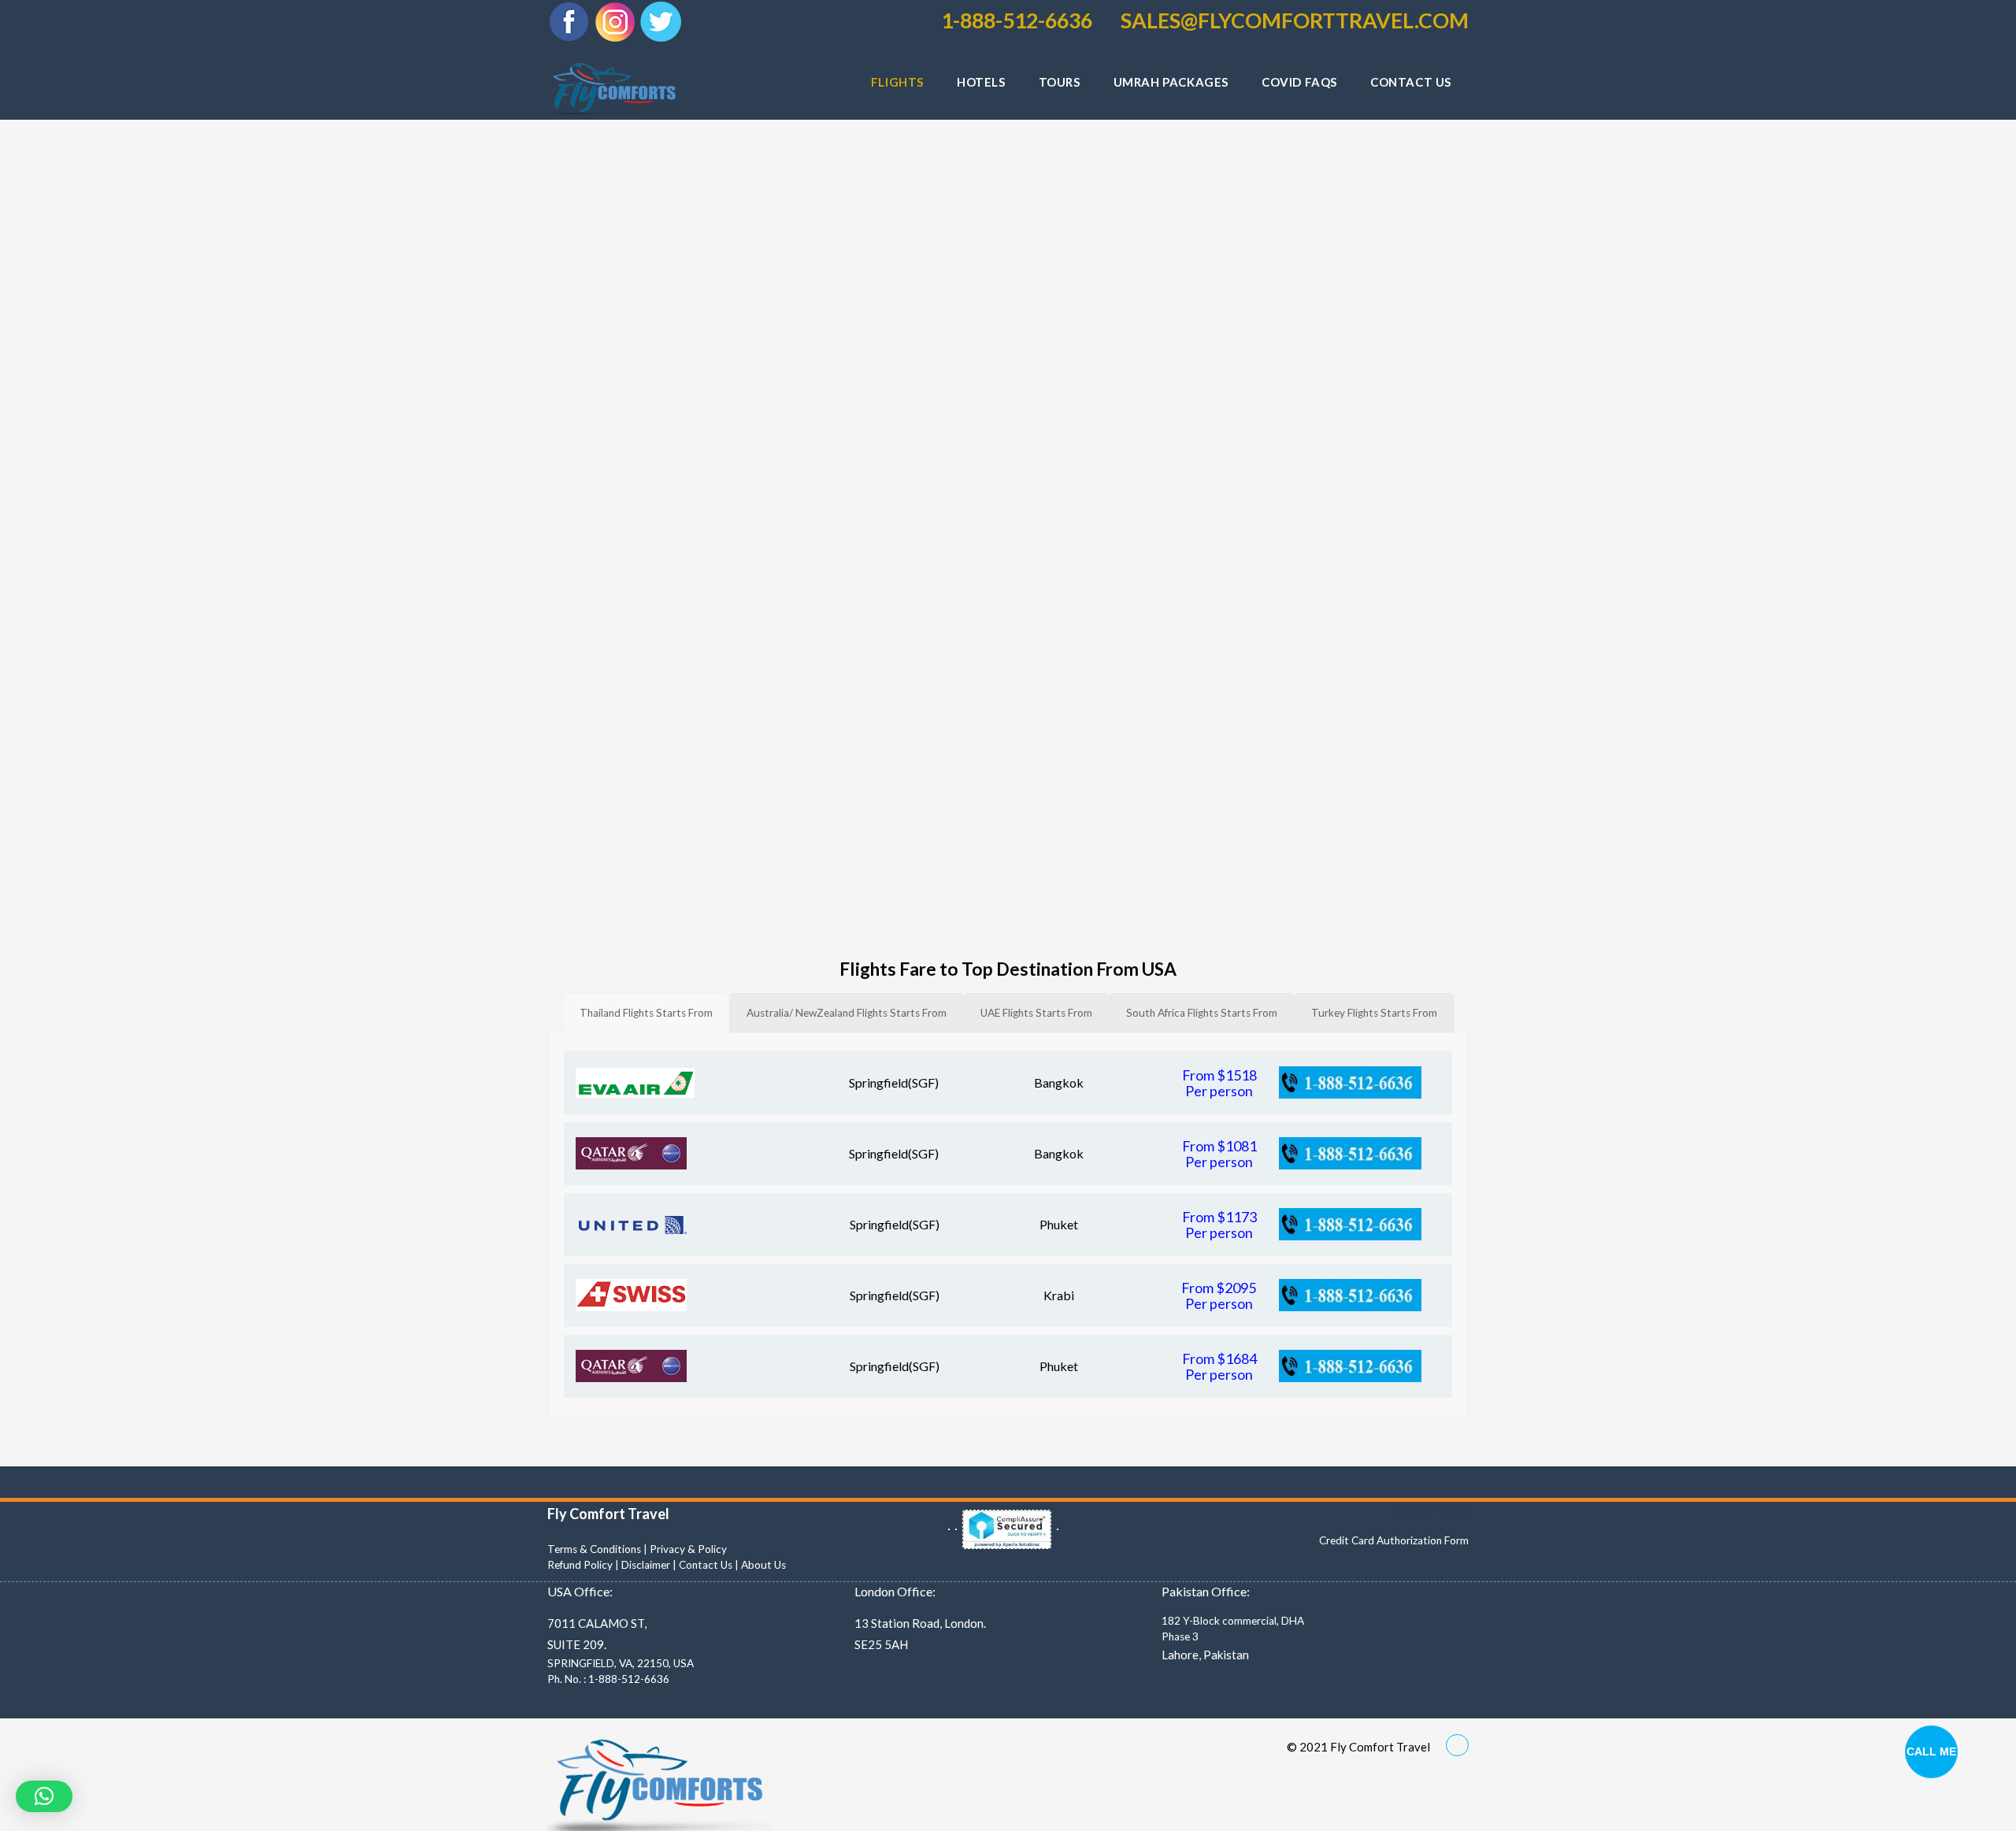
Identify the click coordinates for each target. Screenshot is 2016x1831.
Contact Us (706, 1565)
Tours (1060, 82)
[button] (44, 1796)
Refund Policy (580, 1565)
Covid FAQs (1299, 82)
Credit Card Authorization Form (1394, 1540)
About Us (763, 1565)
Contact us (1411, 82)
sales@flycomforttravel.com (1293, 20)
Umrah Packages (1171, 82)
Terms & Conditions (594, 1549)
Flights (897, 82)
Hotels (981, 82)
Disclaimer (646, 1565)
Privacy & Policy (688, 1549)
